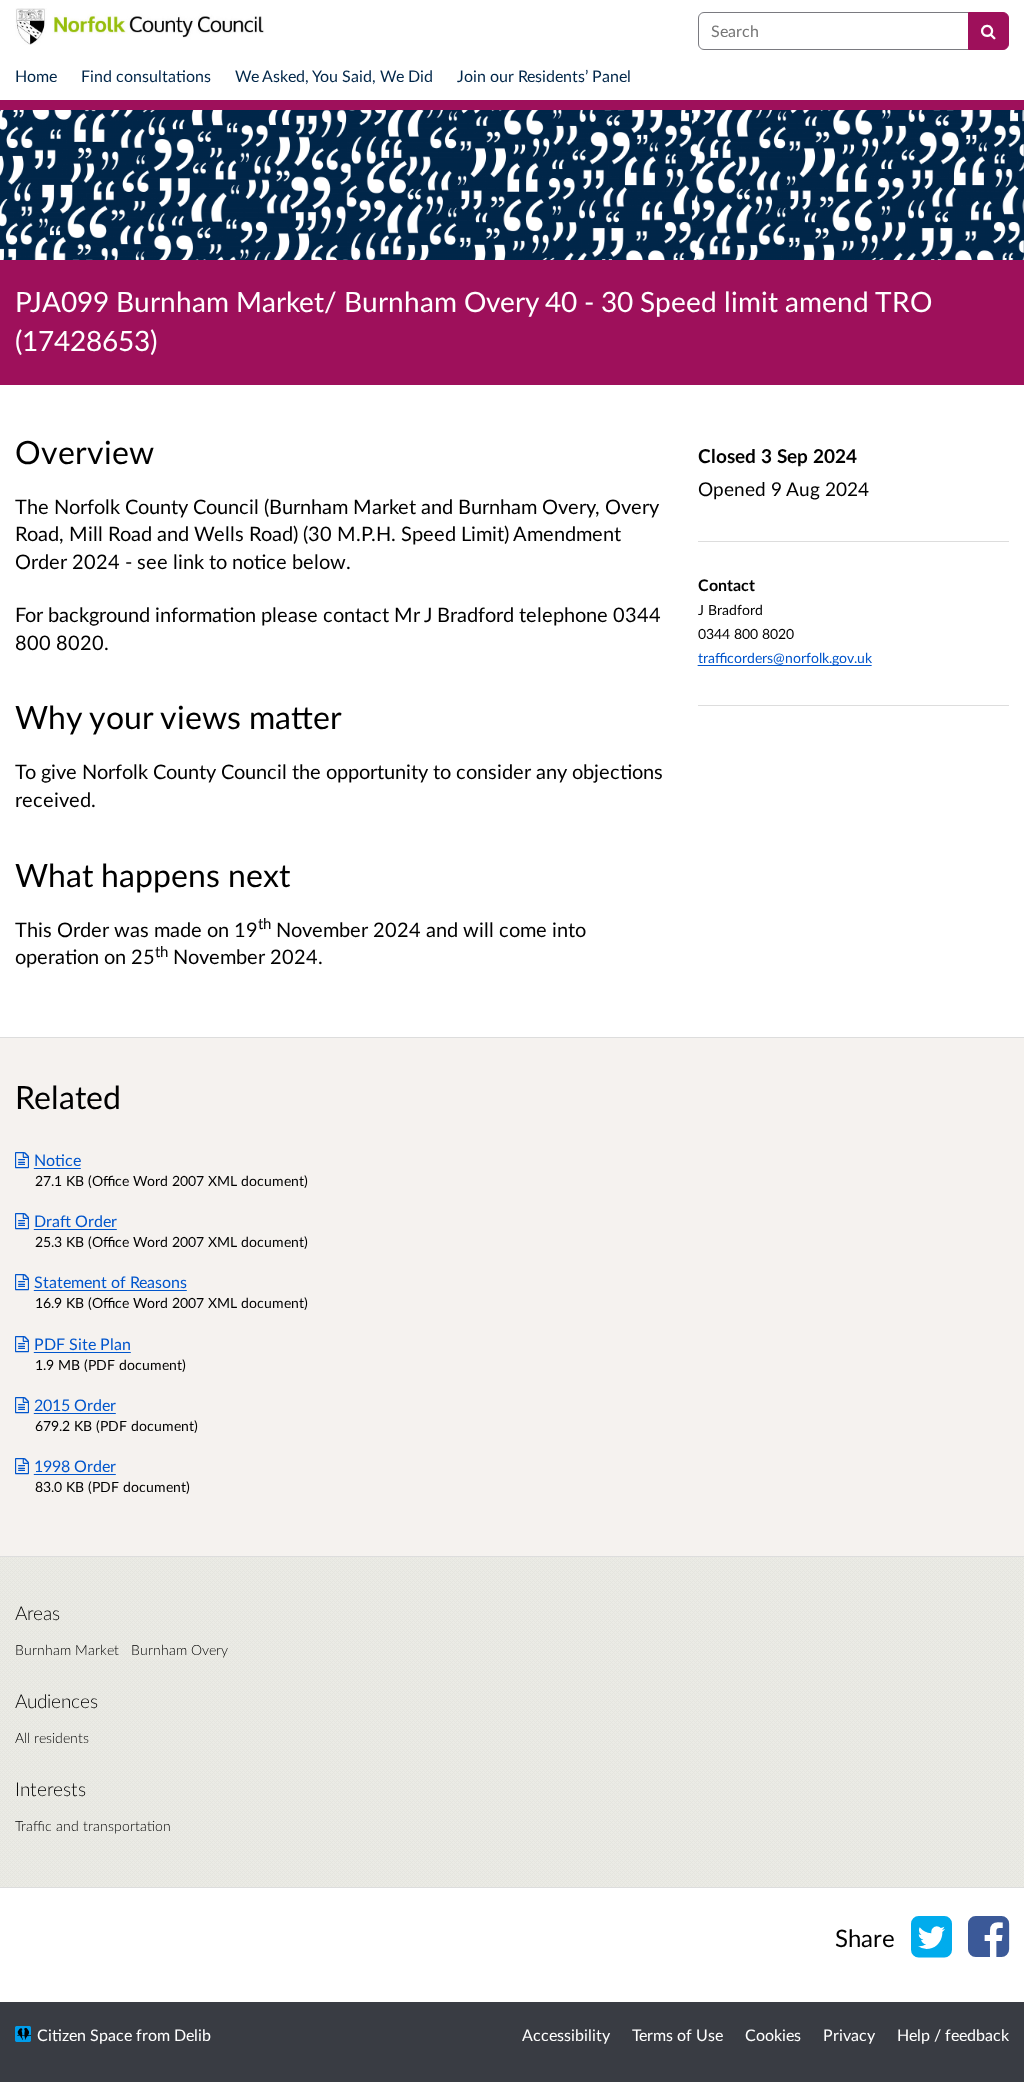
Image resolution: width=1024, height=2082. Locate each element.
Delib (192, 2034)
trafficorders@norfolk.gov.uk (785, 657)
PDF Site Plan (82, 1343)
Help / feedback (953, 2034)
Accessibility (566, 2034)
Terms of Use (677, 2034)
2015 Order (75, 1404)
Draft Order (75, 1220)
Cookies (773, 2034)
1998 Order (75, 1465)
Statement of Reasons (110, 1281)
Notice (57, 1159)
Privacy (849, 2034)
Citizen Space (84, 2034)
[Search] (988, 31)
